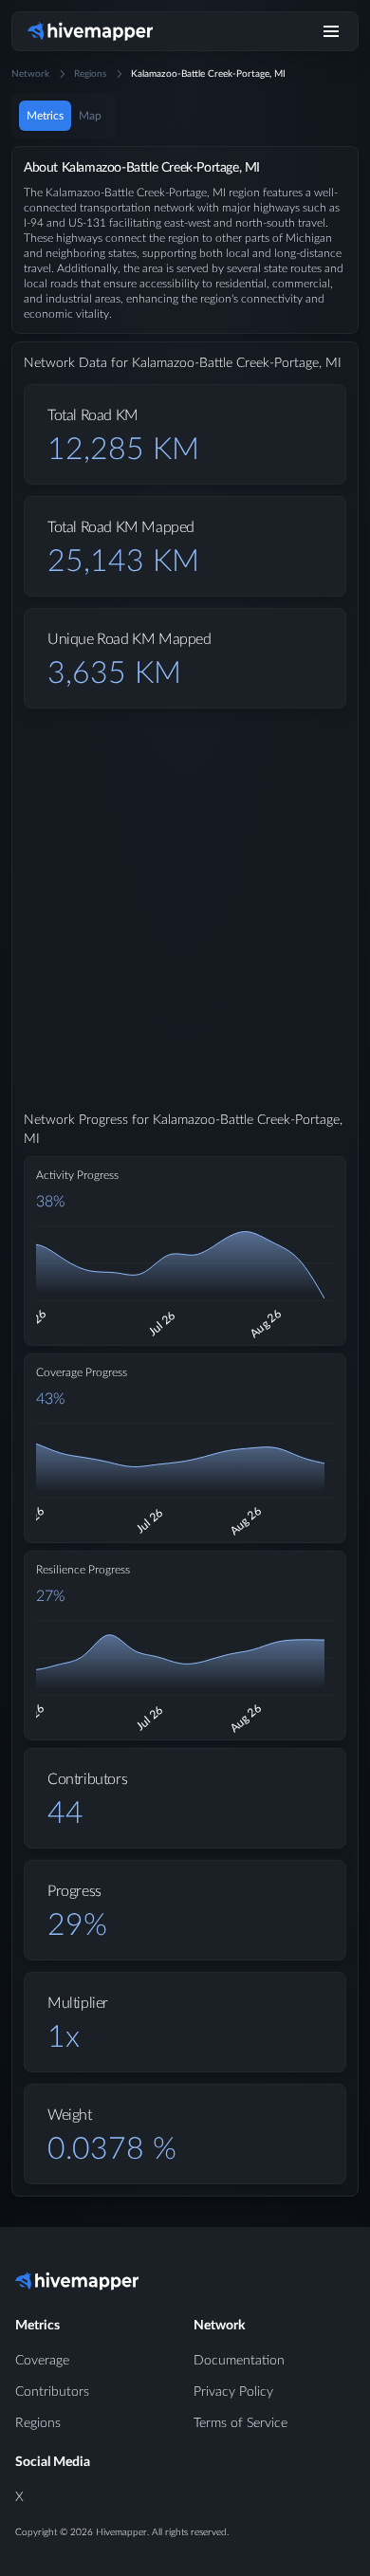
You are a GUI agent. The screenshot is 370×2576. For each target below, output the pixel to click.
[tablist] (64, 116)
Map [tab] (90, 116)
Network (30, 74)
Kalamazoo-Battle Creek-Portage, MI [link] (208, 74)
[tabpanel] (185, 1187)
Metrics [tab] (45, 116)
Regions (90, 74)
